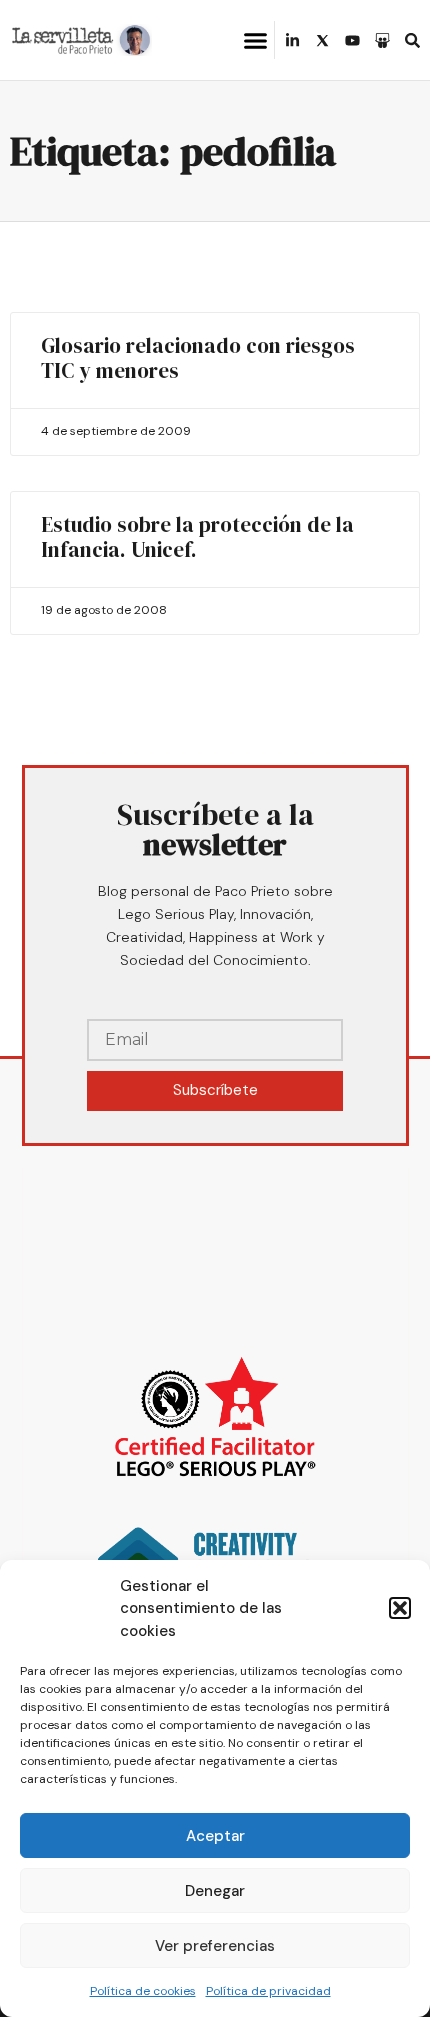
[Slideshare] (382, 40)
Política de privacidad (268, 1991)
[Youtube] (352, 40)
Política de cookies (143, 1991)
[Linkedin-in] (292, 40)
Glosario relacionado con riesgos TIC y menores (198, 358)
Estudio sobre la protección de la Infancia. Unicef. (197, 537)
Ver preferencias (215, 1946)
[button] (400, 1608)
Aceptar (215, 1836)
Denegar (215, 1891)
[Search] (412, 40)
